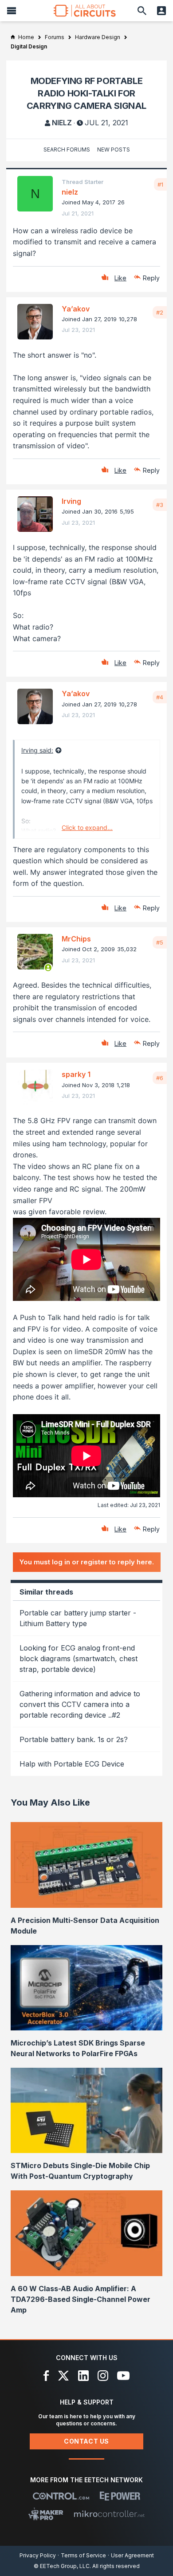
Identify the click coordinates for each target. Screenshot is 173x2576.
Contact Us (86, 2441)
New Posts (114, 150)
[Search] (142, 11)
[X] (64, 2376)
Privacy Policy (38, 2555)
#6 (160, 1078)
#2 (160, 312)
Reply (151, 278)
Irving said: (37, 750)
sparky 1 (76, 1074)
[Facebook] (46, 2376)
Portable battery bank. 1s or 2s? (74, 1739)
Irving (71, 501)
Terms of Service (83, 2555)
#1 (160, 184)
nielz (62, 123)
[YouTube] (123, 2376)
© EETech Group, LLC (62, 2566)
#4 (160, 697)
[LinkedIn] (83, 2376)
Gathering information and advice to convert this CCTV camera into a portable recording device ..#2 (80, 1704)
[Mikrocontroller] (109, 2514)
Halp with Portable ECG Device (72, 1764)
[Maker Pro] (46, 2514)
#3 (160, 505)
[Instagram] (103, 2376)
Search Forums (67, 150)
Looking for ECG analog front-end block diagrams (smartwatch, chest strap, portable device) (79, 1659)
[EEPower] (120, 2496)
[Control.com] (61, 2496)
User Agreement (132, 2555)
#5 (160, 942)
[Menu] (12, 11)
